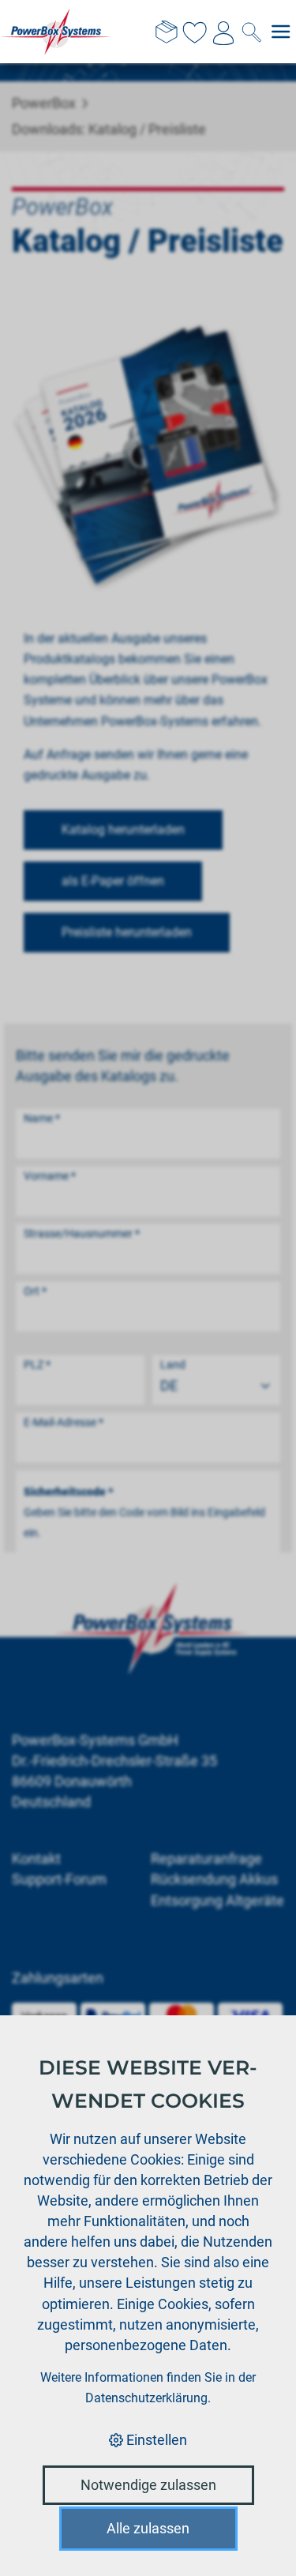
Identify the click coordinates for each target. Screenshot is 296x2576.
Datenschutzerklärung (146, 2398)
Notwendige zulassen (148, 2485)
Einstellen (155, 2440)
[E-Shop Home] (56, 32)
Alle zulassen (148, 2528)
